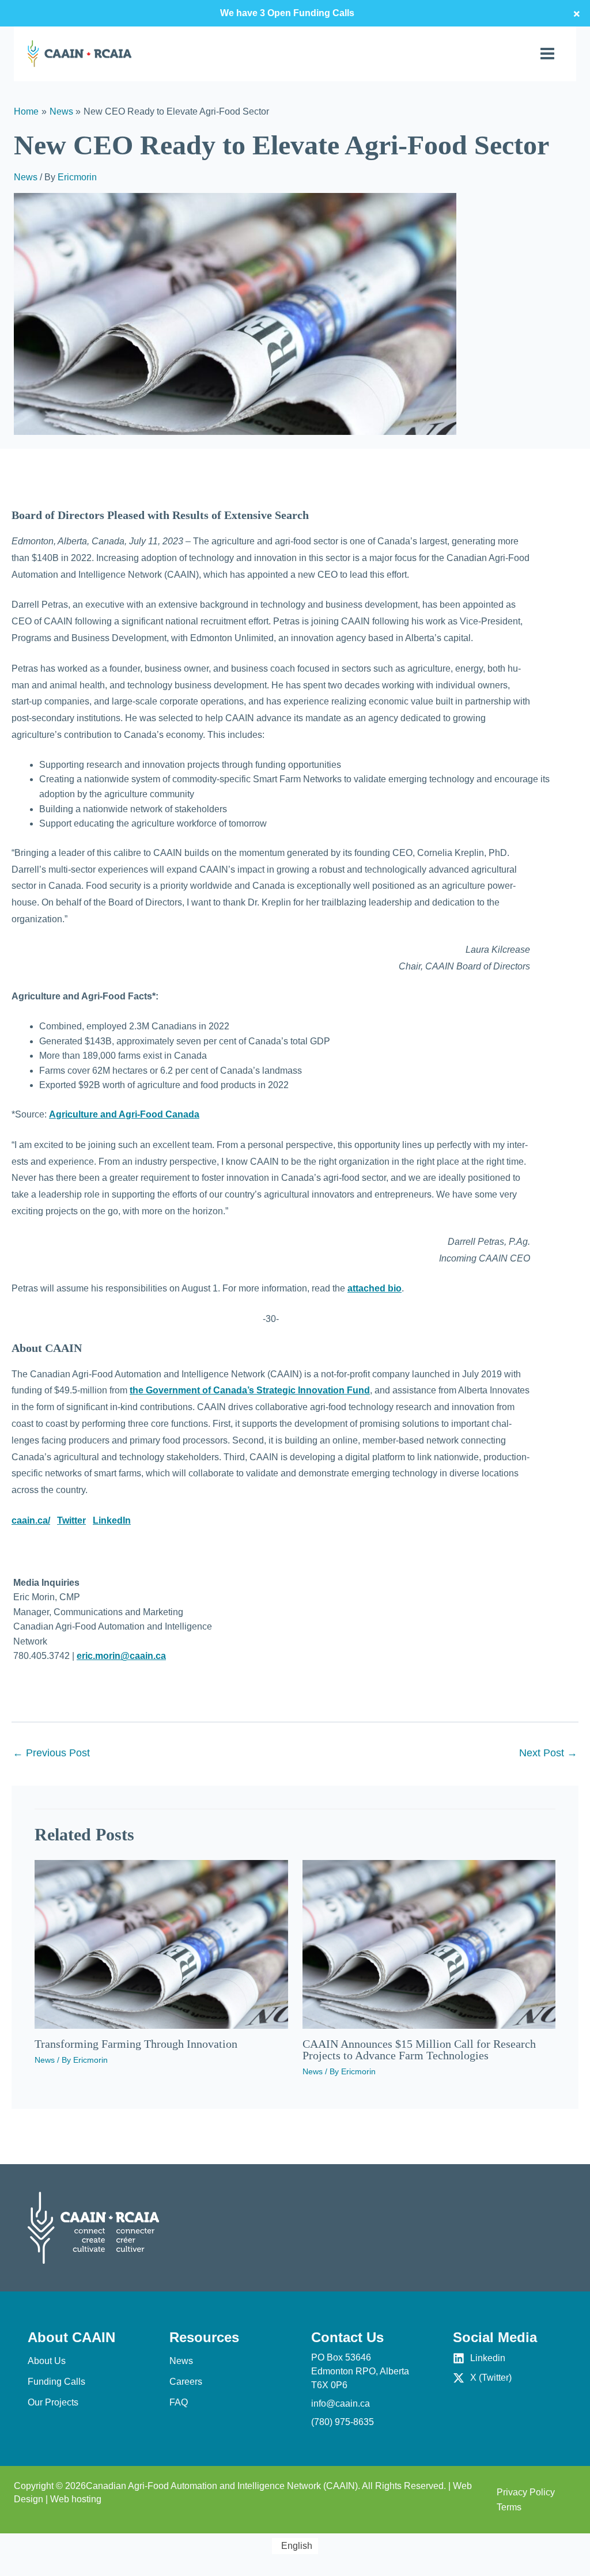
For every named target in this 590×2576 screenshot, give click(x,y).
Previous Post (51, 1753)
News (26, 177)
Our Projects (53, 2402)
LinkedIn (112, 1520)
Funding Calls (56, 2382)
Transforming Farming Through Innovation (136, 2044)
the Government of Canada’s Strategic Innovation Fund (250, 1390)
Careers (186, 2382)
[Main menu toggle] (547, 54)
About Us (47, 2361)
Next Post (548, 1753)
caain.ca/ (31, 1520)
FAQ (179, 2402)
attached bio (375, 1288)
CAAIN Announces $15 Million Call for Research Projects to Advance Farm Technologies (419, 2050)
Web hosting (76, 2499)
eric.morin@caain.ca (121, 1656)
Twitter (71, 1520)
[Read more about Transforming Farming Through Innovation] (161, 1944)
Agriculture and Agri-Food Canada (124, 1114)
